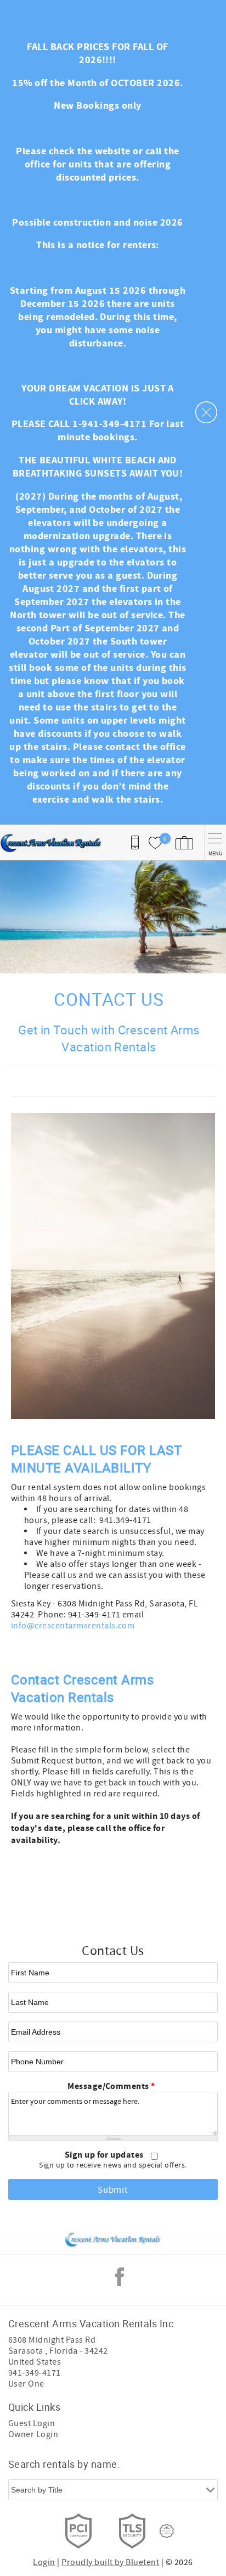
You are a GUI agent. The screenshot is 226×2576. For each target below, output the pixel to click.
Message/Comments (111, 2086)
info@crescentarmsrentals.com (73, 1626)
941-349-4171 (35, 2373)
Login (44, 2562)
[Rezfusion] (167, 2531)
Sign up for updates (105, 2155)
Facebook (120, 2277)
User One (26, 2384)
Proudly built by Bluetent (110, 2562)
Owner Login (33, 2434)
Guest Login (32, 2423)
